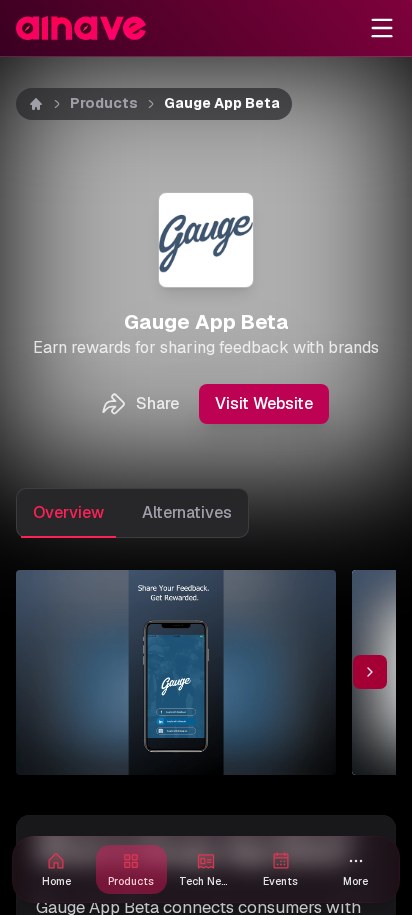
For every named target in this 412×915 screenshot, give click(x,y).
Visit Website (264, 403)
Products (104, 103)
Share (157, 403)
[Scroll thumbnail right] (370, 672)
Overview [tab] (68, 512)
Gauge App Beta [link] (222, 103)
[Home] (36, 104)
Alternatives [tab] (187, 512)
